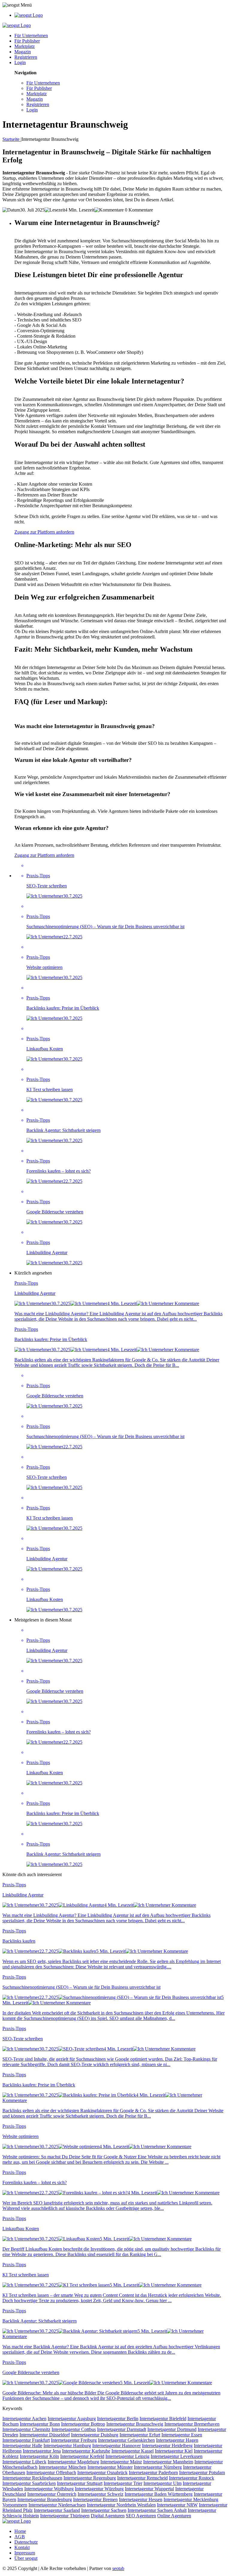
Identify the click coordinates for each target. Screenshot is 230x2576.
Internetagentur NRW (177, 2505)
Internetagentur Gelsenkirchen (126, 2440)
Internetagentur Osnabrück (102, 2472)
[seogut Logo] (29, 15)
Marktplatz (25, 46)
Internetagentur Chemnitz (26, 2429)
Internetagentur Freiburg (74, 2440)
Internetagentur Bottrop (83, 2424)
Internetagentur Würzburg (99, 2489)
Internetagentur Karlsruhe (86, 2451)
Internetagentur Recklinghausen (32, 2478)
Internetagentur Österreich (52, 2494)
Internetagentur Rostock (192, 2478)
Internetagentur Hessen (141, 2499)
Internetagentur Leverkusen (177, 2456)
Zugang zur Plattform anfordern (44, 532)
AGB (20, 2537)
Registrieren (26, 57)
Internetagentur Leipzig (127, 2456)
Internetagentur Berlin (118, 2419)
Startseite (12, 139)
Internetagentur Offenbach (51, 2472)
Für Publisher (27, 41)
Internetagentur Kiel (174, 2451)
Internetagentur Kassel (133, 2451)
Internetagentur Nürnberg (158, 2467)
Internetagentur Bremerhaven (192, 2424)
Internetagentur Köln (39, 2456)
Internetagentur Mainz (121, 2462)
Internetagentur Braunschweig (135, 2424)
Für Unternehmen (31, 36)
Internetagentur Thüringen (65, 2516)
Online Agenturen (174, 2516)
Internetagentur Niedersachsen (57, 2505)
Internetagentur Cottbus (74, 2429)
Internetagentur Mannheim (168, 2462)
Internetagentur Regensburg (90, 2478)
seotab (118, 2568)
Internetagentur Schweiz (100, 2494)
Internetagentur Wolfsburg (49, 2489)
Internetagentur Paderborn (153, 2472)
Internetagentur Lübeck (24, 2462)
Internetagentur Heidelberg (167, 2446)
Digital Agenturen (108, 2516)
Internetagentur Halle (22, 2446)
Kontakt (22, 2547)
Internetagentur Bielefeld (163, 2419)
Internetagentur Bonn (40, 2424)
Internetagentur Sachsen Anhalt (157, 2510)
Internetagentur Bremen (95, 2499)
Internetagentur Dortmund (172, 2429)
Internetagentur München (62, 2467)
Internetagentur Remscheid (142, 2478)
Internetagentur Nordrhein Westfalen (121, 2505)
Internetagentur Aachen (24, 2419)
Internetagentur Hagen (177, 2440)
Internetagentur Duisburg (95, 2435)
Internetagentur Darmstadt (122, 2429)
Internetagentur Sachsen (104, 2510)
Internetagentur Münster (110, 2467)
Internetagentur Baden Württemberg (159, 2494)
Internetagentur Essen (182, 2435)
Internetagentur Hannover (116, 2446)
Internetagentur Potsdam (202, 2472)
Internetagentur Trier (123, 2483)
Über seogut (26, 2558)
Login (20, 62)
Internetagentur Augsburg (72, 2419)
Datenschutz (26, 2542)
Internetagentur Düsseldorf (45, 2435)
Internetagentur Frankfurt (26, 2440)
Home (20, 2531)
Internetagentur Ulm (162, 2483)
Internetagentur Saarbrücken (29, 2483)
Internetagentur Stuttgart (80, 2483)
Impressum (25, 2553)
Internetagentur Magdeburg (73, 2462)
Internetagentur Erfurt (140, 2435)
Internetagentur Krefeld (82, 2456)
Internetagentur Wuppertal (149, 2489)
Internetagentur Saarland (57, 2510)
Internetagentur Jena (42, 2451)
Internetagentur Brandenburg (45, 2499)
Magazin (23, 52)
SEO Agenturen (141, 2516)
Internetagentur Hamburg (67, 2446)
